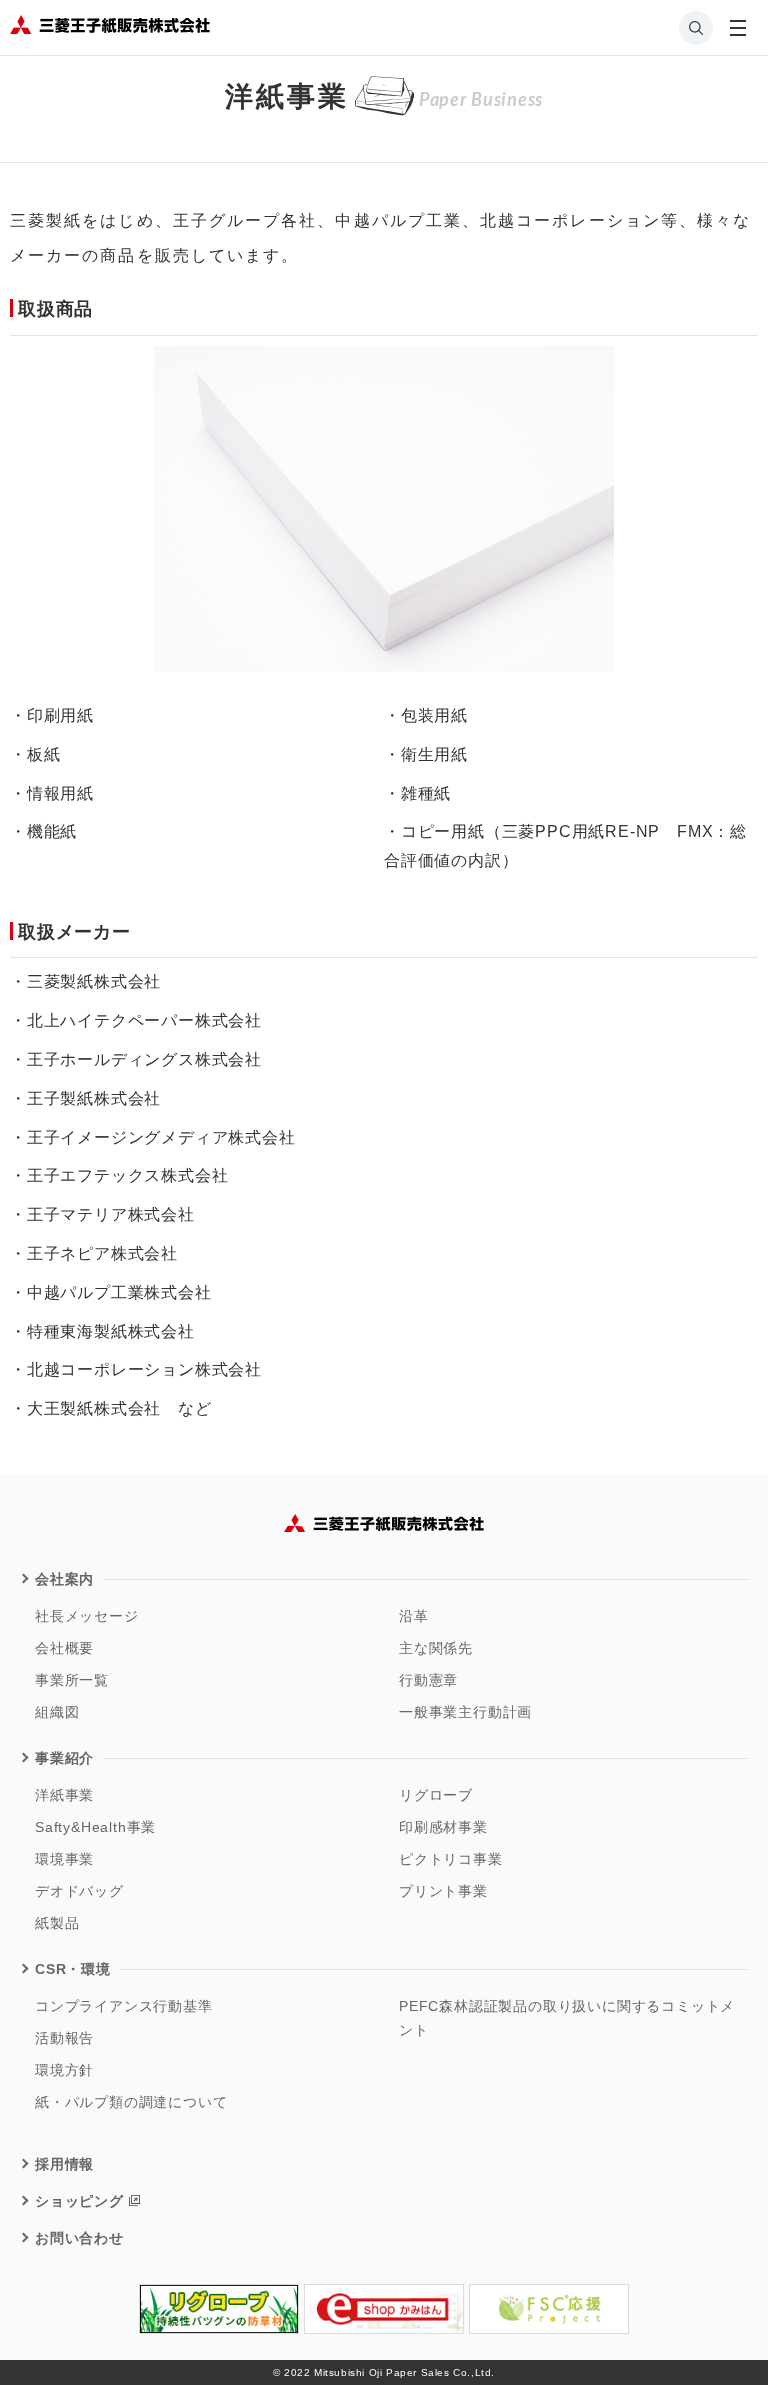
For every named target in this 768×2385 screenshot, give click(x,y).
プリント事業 (443, 1891)
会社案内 (64, 1579)
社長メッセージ (87, 1616)
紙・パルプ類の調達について (131, 2102)
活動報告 (64, 2038)
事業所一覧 (72, 1680)
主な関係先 (436, 1648)
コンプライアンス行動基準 (124, 2006)
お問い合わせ (79, 2238)
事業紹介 (64, 1758)
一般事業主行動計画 (465, 1712)
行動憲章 (428, 1680)
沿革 (414, 1616)
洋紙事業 (64, 1795)
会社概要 (64, 1648)
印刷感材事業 (443, 1827)
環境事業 (64, 1859)
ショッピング (79, 2201)
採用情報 (64, 2164)
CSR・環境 (73, 1969)
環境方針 (64, 2070)
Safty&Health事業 (95, 1827)
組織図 (57, 1712)
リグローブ (436, 1795)
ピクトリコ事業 (451, 1859)
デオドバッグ (79, 1891)
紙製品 (57, 1923)
